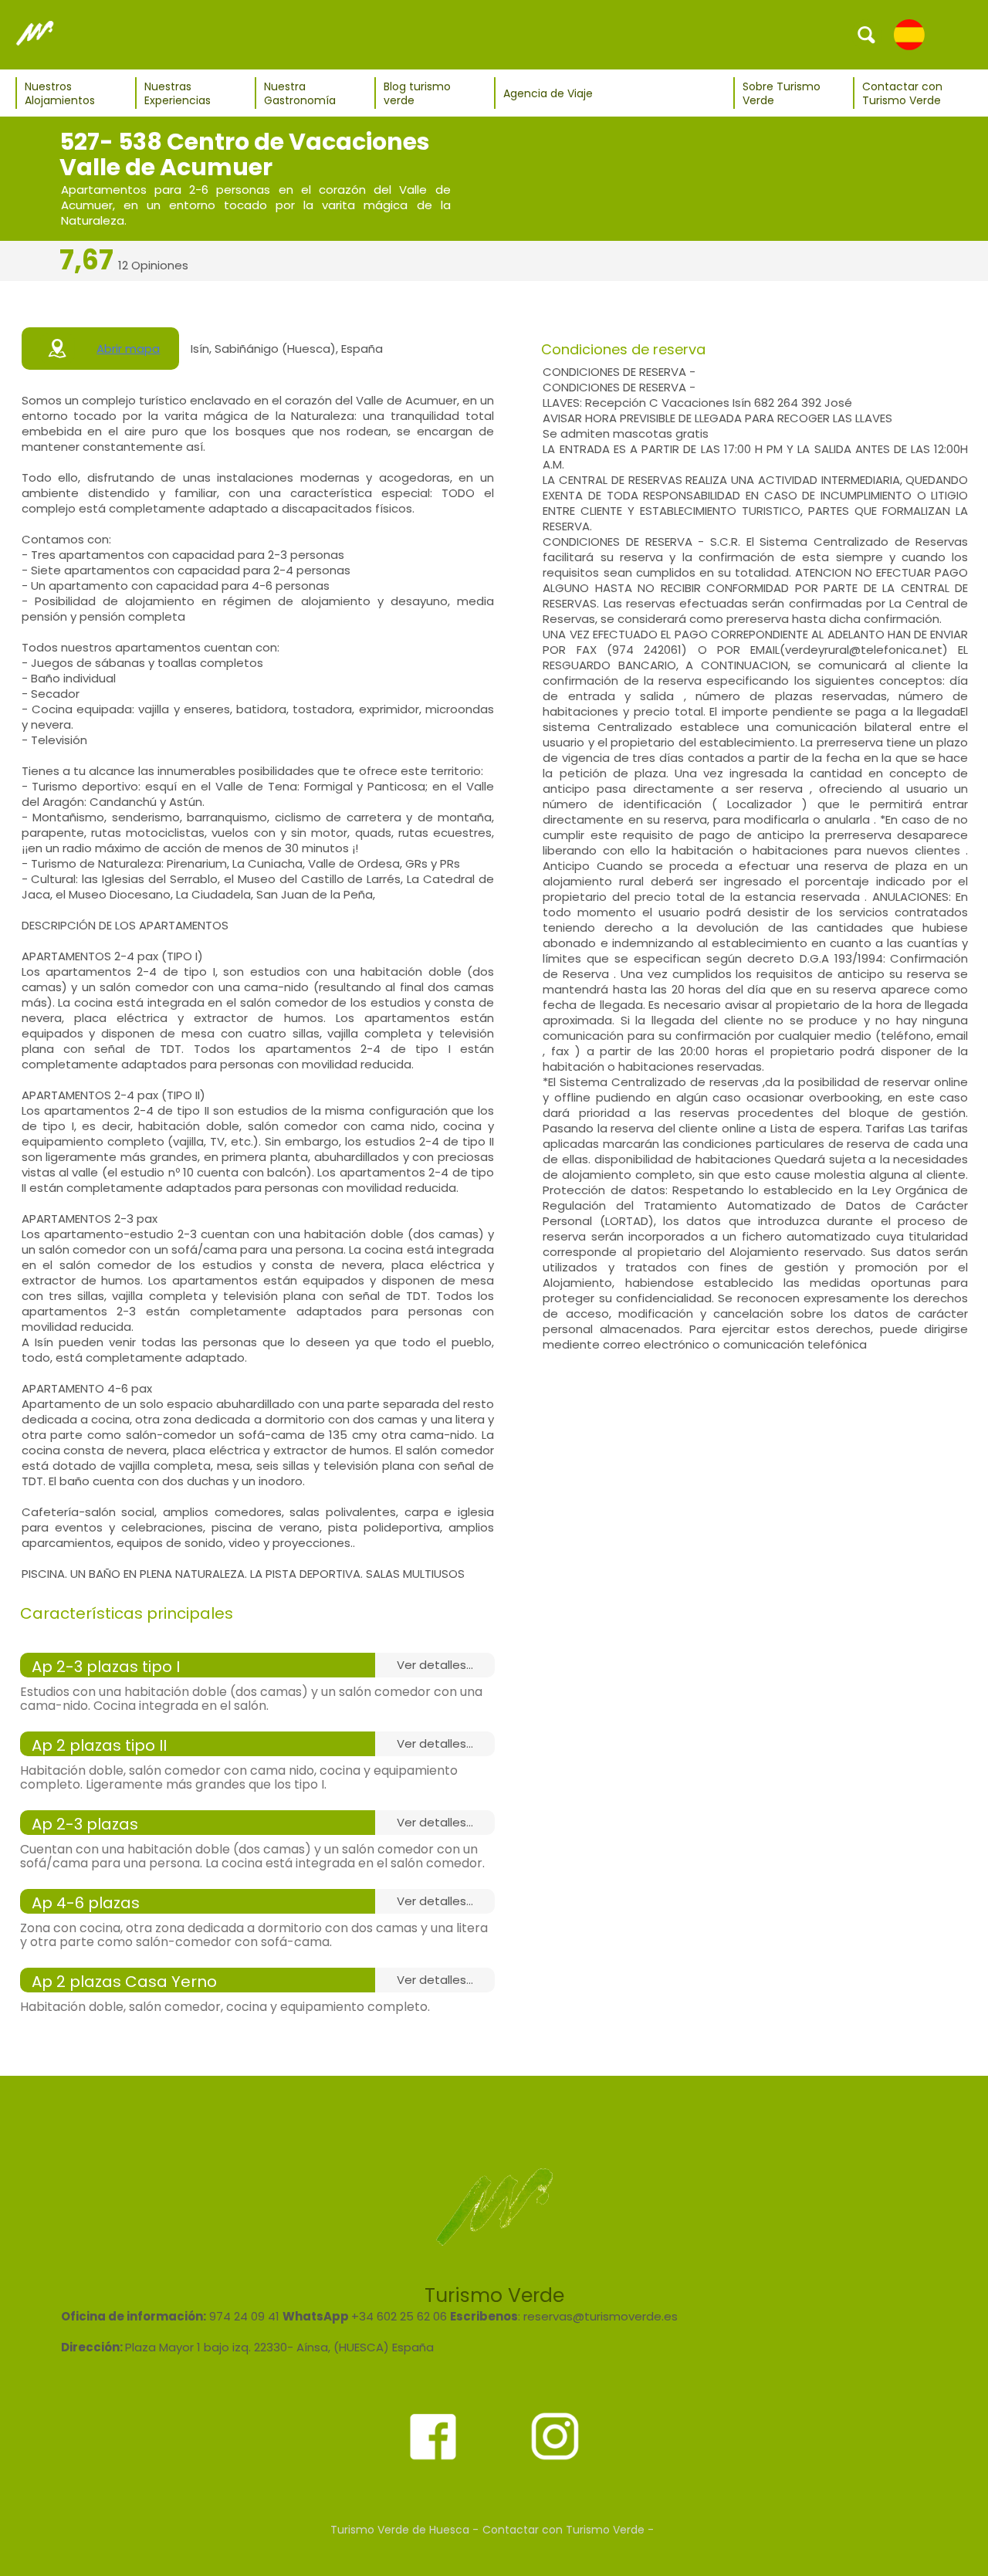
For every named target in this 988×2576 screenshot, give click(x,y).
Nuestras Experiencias (178, 93)
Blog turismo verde (417, 93)
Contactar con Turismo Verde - (568, 2530)
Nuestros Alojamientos (60, 93)
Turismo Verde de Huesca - (404, 2530)
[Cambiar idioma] (909, 34)
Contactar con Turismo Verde (902, 93)
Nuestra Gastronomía (300, 93)
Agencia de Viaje (548, 93)
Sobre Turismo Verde (782, 93)
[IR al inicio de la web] (35, 34)
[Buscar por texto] (867, 34)
